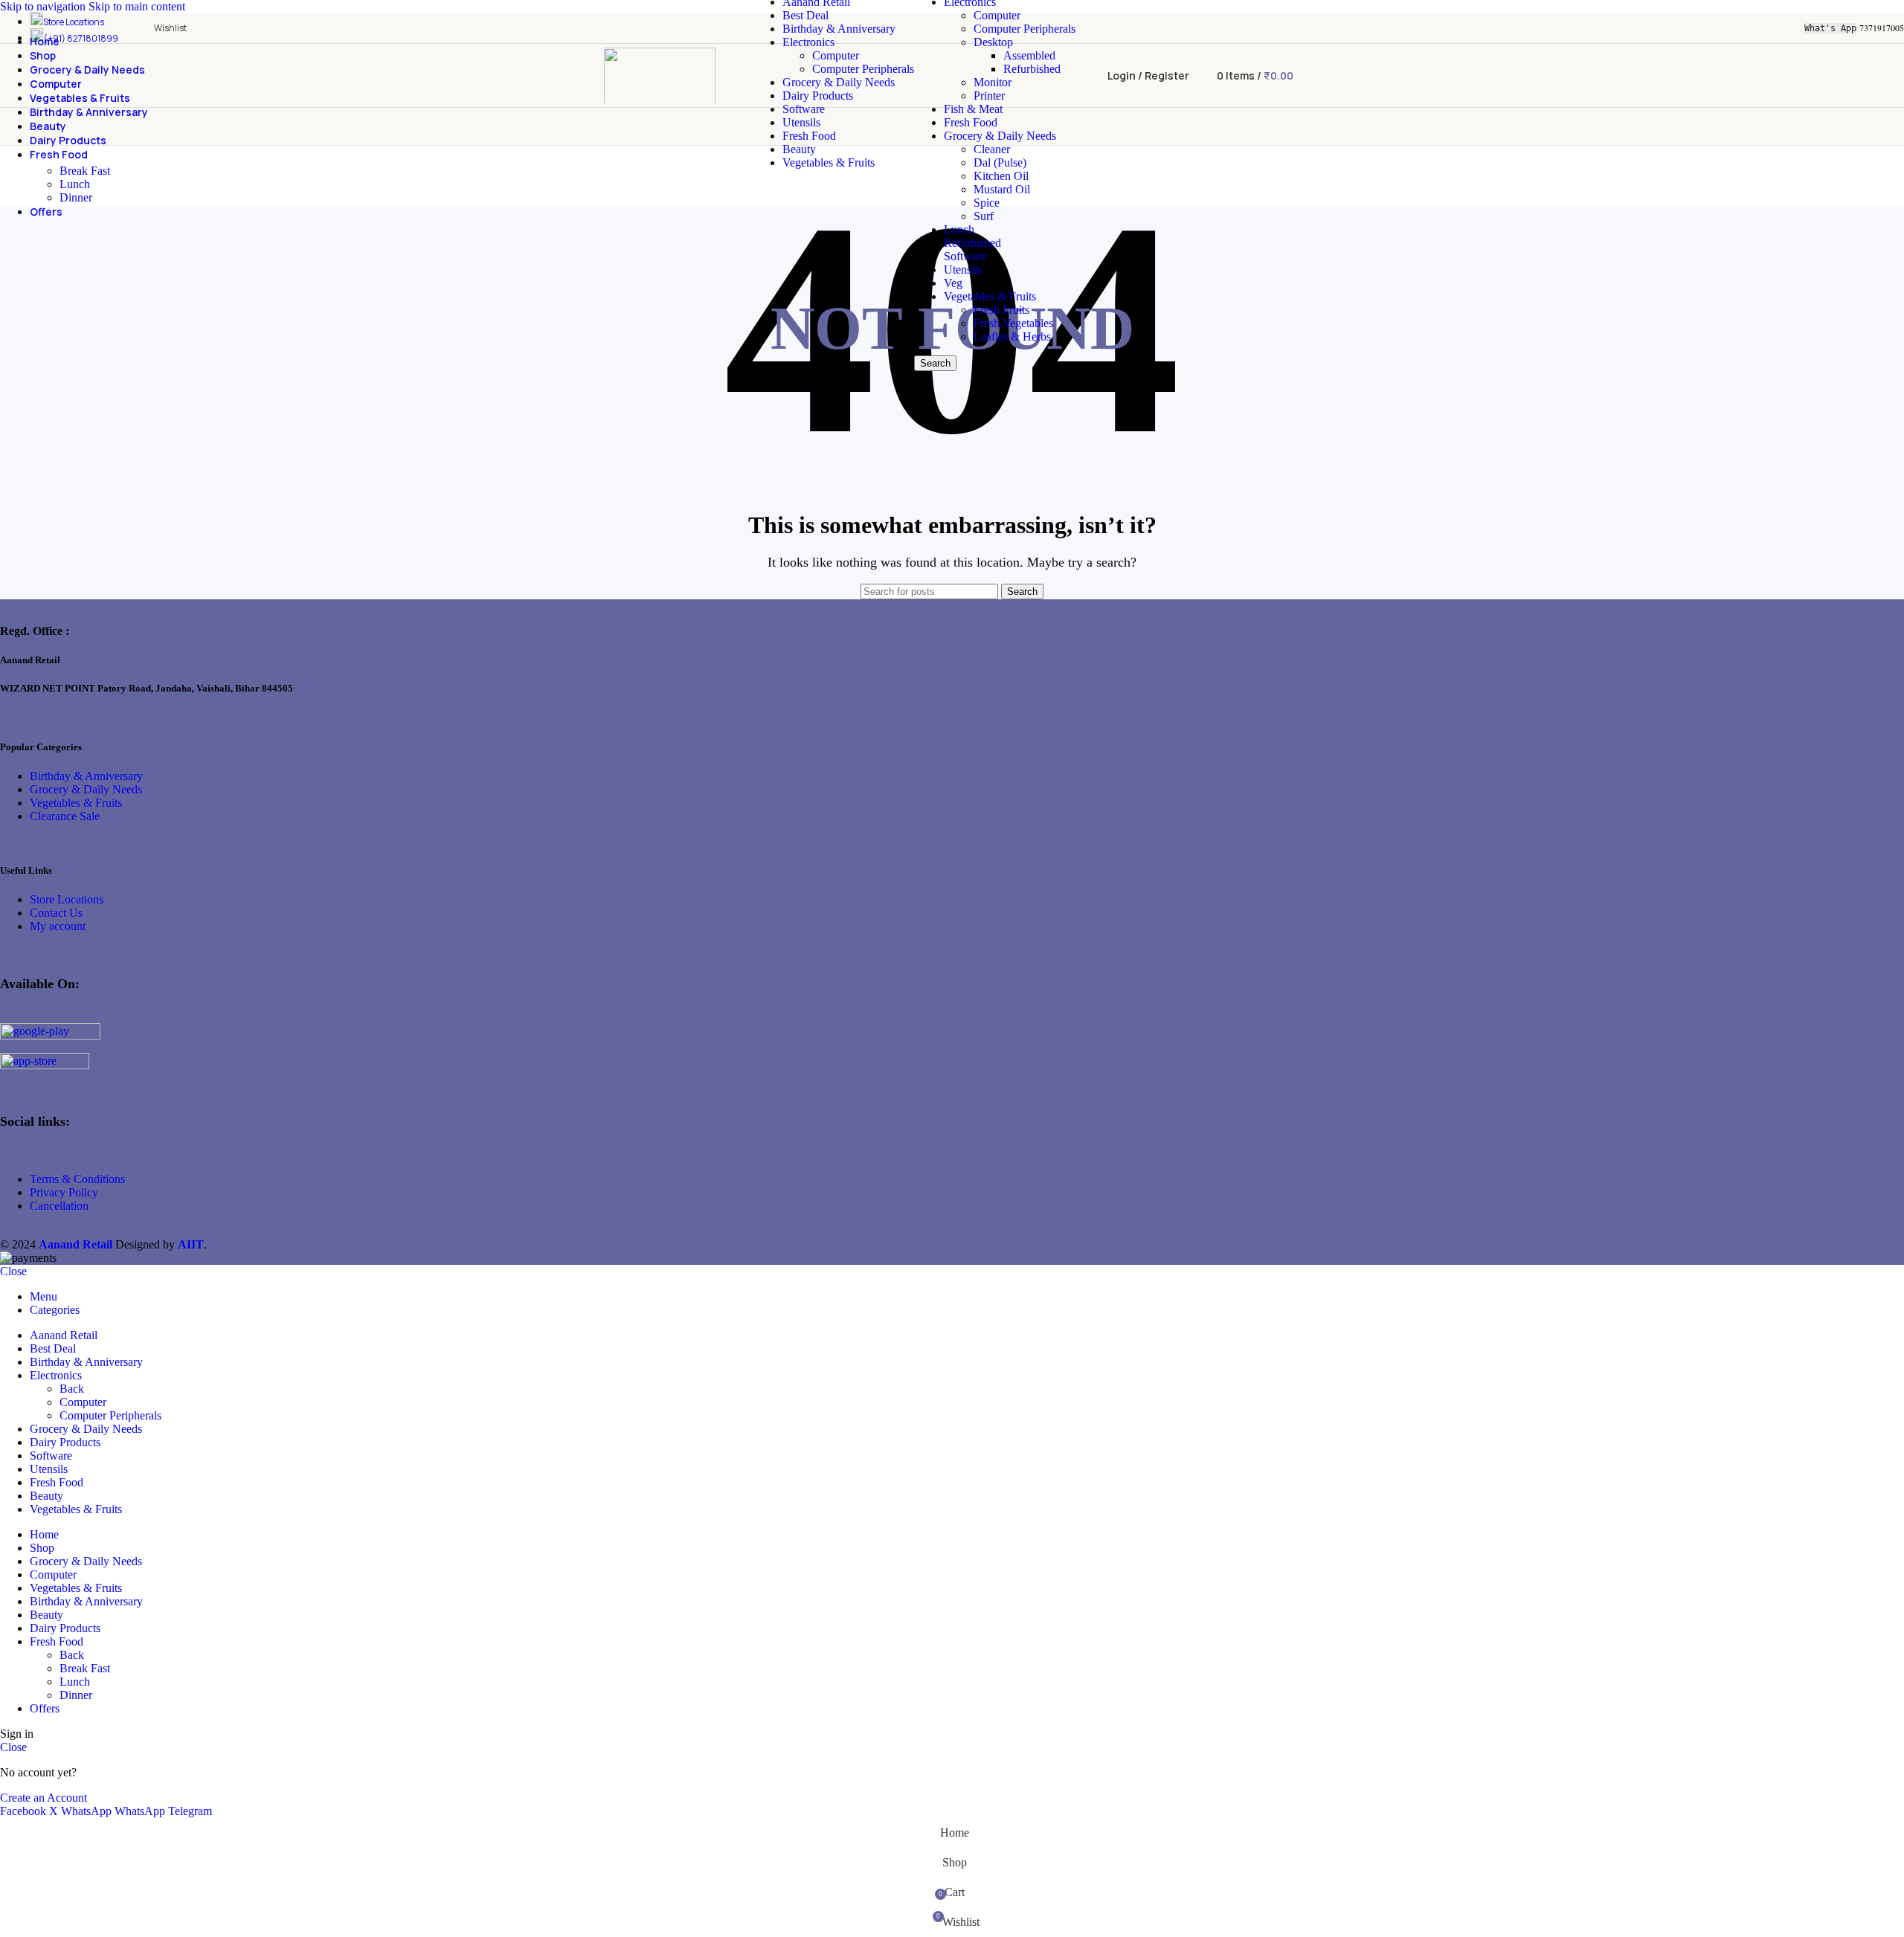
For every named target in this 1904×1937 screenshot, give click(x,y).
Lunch (959, 229)
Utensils (963, 270)
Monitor (993, 82)
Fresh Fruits (1001, 310)
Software (965, 256)
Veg (953, 283)
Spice (987, 203)
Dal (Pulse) (1000, 162)
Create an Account (44, 1798)
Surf (984, 216)
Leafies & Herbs (1012, 336)
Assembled (1029, 55)
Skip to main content (137, 6)
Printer (989, 96)
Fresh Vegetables (1013, 323)
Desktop (993, 42)
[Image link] (50, 1035)
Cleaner (992, 149)
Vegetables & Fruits (990, 296)
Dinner (76, 197)
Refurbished (1032, 69)
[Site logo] (660, 107)
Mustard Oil (1002, 189)
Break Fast (85, 171)
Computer (836, 55)
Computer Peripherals (863, 69)
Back (72, 1389)
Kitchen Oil (1001, 176)
